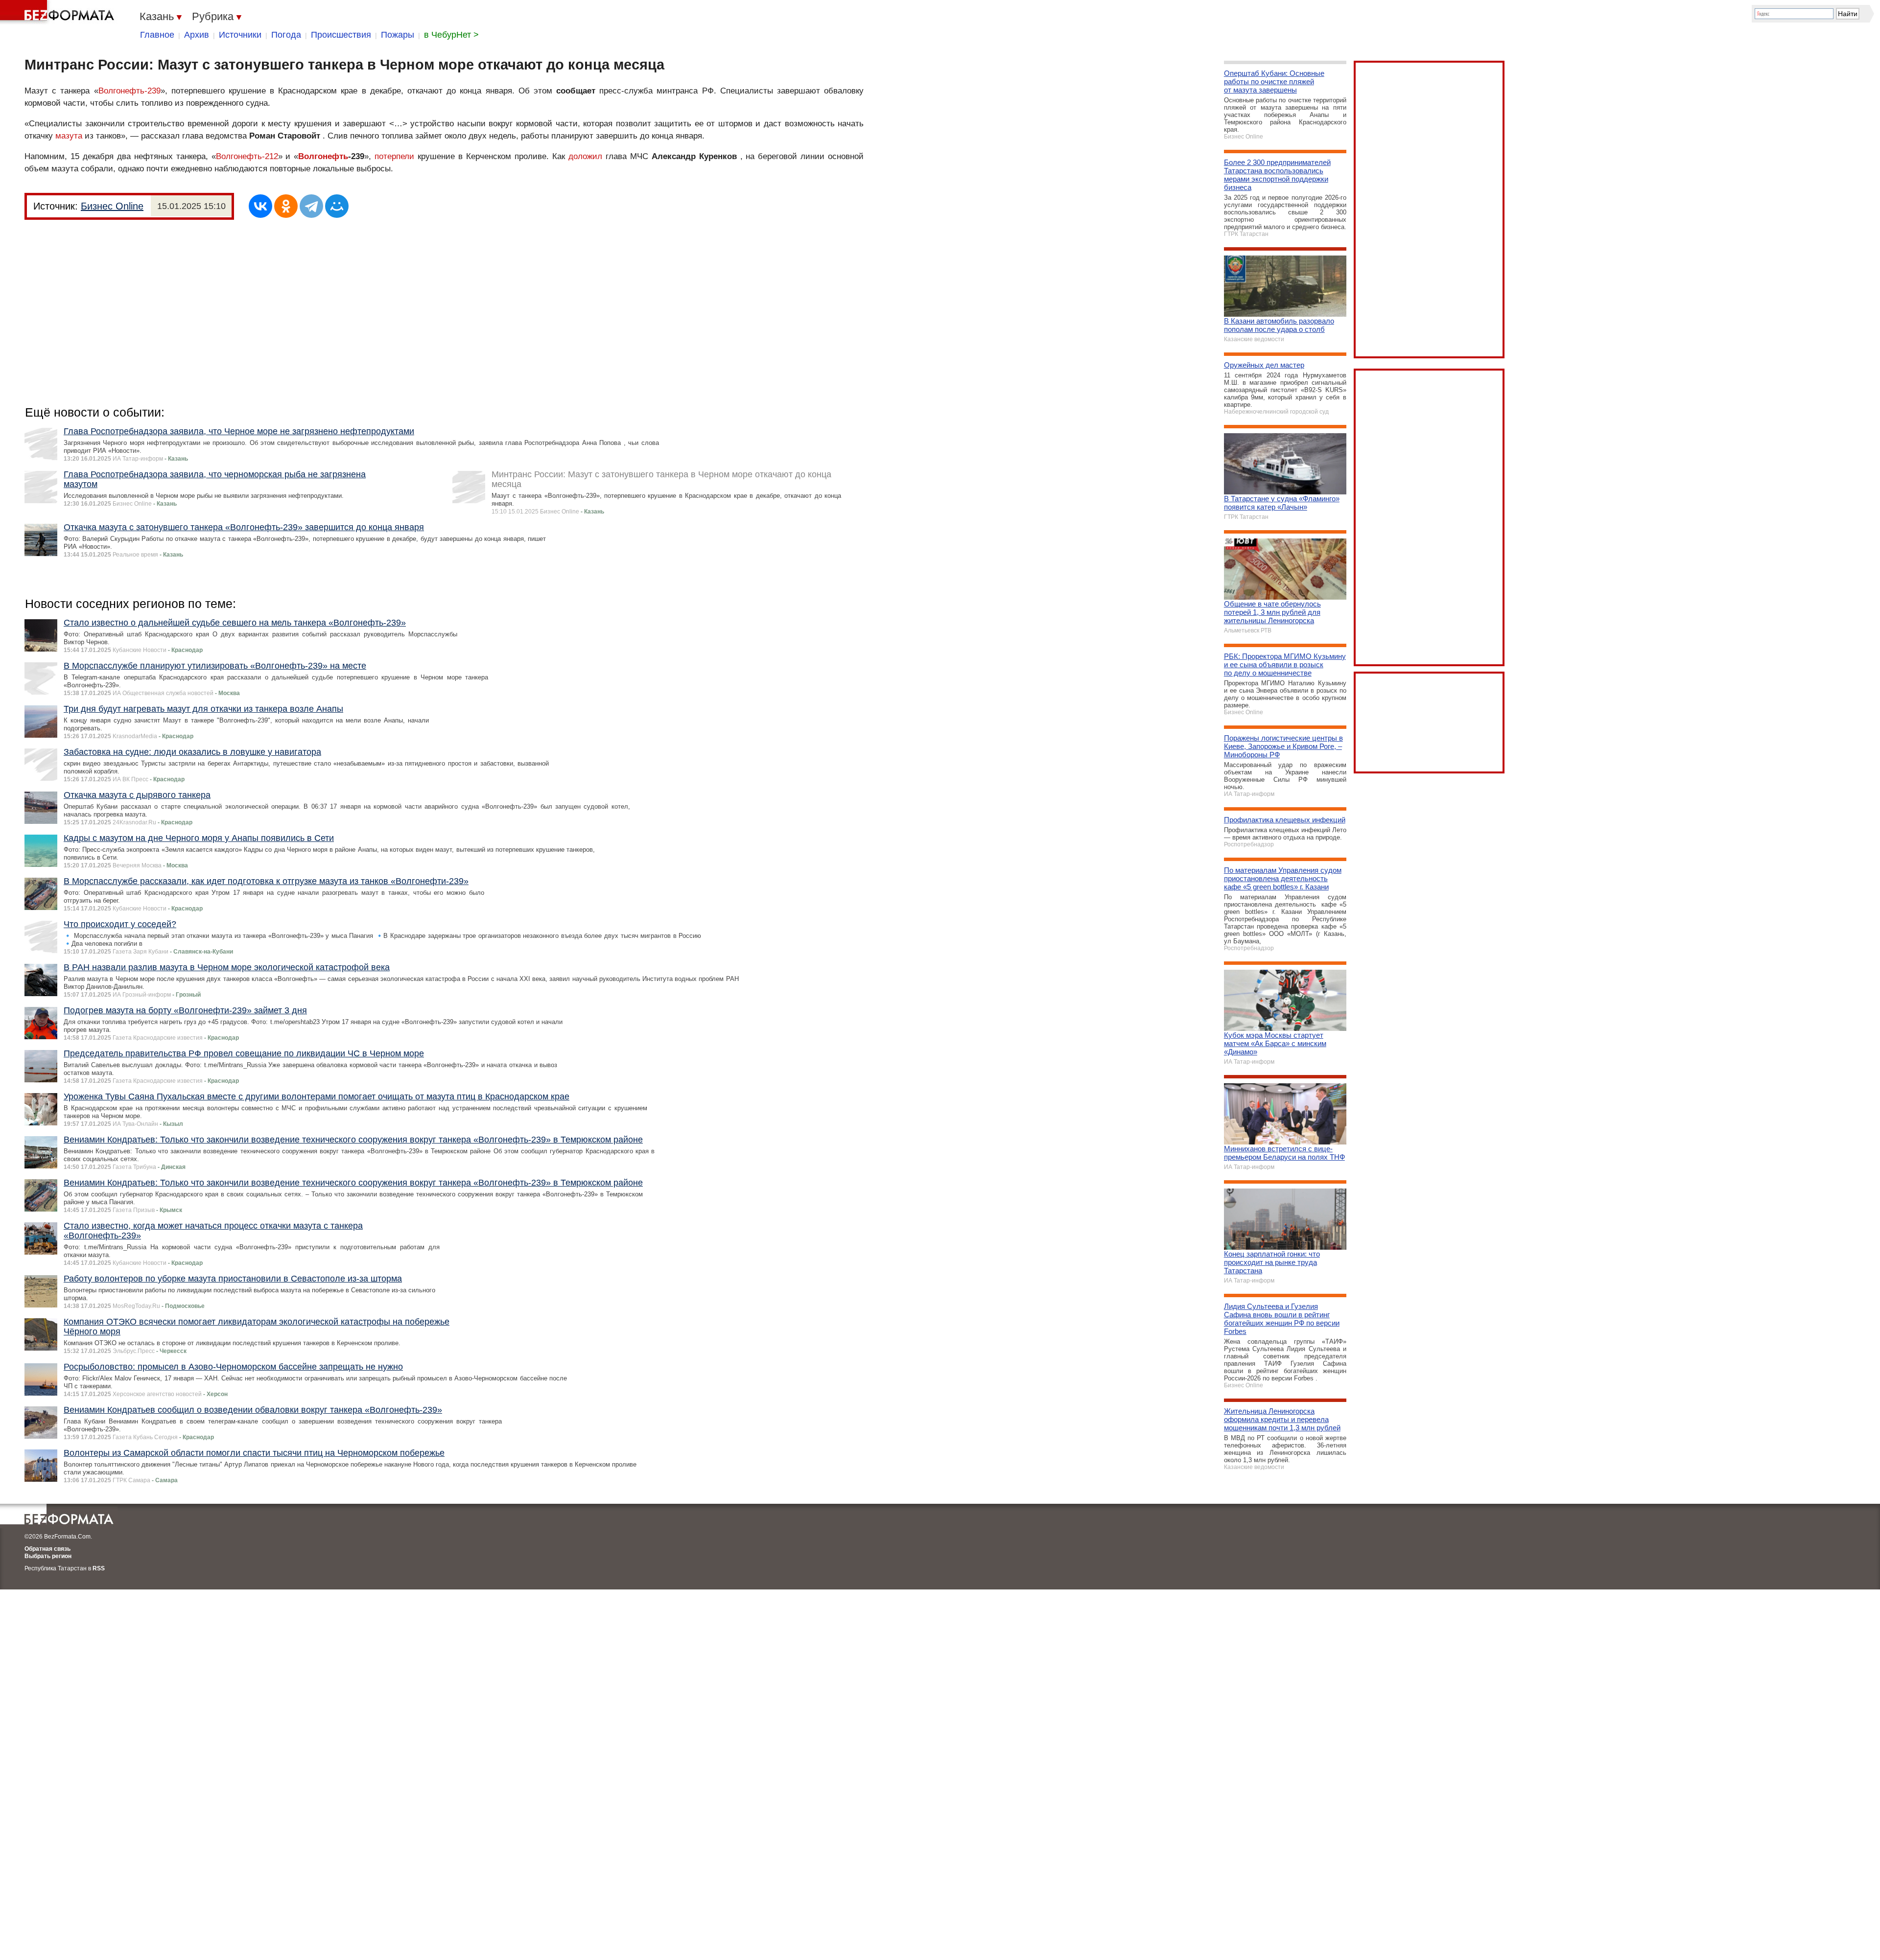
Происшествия (341, 35)
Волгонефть (323, 156)
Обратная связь (47, 1549)
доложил (585, 156)
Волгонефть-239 (129, 91)
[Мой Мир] (337, 206)
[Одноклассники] (286, 206)
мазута (69, 136)
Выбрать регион (48, 1556)
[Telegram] (311, 206)
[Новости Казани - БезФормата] (59, 12)
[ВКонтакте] (260, 206)
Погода (286, 35)
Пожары (398, 35)
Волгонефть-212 (247, 156)
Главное (157, 35)
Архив (197, 35)
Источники (240, 35)
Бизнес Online (112, 206)
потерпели (394, 156)
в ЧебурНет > (451, 35)
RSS (99, 1568)
